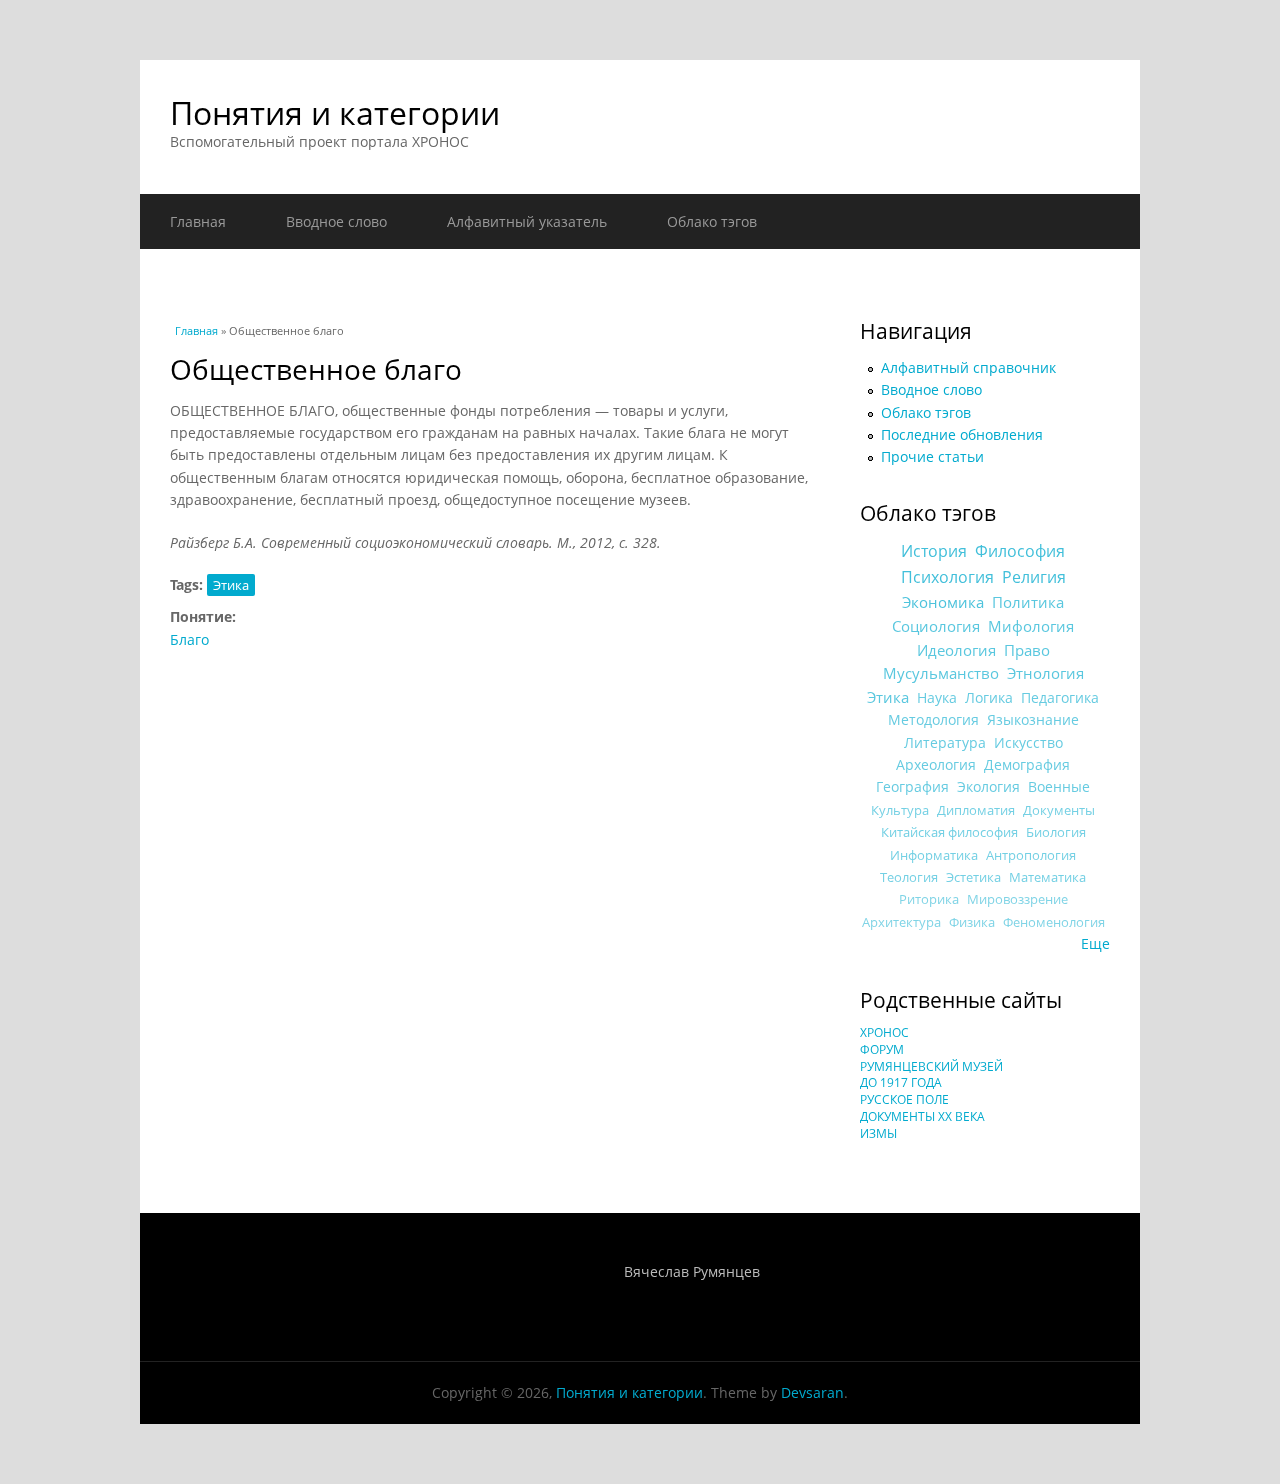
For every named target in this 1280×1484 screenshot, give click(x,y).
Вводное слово (336, 221)
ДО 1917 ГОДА (901, 1082)
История (934, 551)
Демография (1027, 764)
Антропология (1031, 855)
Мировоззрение (1017, 899)
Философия (1020, 551)
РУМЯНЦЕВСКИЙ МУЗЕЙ (931, 1066)
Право (1027, 650)
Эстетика (973, 877)
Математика (1047, 877)
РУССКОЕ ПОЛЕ (904, 1099)
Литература (945, 742)
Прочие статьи (932, 456)
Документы (1059, 810)
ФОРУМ (882, 1049)
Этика (231, 585)
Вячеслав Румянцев (692, 1271)
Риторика (929, 899)
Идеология (956, 650)
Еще (1095, 943)
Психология (947, 577)
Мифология (1031, 626)
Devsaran (812, 1392)
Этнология (1045, 673)
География (912, 786)
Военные (1059, 786)
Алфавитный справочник (968, 367)
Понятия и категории (335, 112)
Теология (909, 877)
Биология (1056, 832)
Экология (988, 786)
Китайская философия (949, 832)
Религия (1034, 577)
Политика (1028, 602)
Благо (189, 639)
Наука (937, 697)
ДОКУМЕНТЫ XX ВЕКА (922, 1116)
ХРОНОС (884, 1032)
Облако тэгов (712, 221)
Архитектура (901, 922)
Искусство (1028, 742)
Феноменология (1054, 922)
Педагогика (1060, 697)
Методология (933, 719)
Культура (900, 810)
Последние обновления (962, 434)
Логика (989, 697)
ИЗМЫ (878, 1133)
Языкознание (1033, 719)
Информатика (934, 855)
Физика (972, 922)
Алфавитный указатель (527, 221)
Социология (936, 626)
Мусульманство (941, 673)
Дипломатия (976, 810)
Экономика (943, 602)
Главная (198, 221)
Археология (936, 764)
